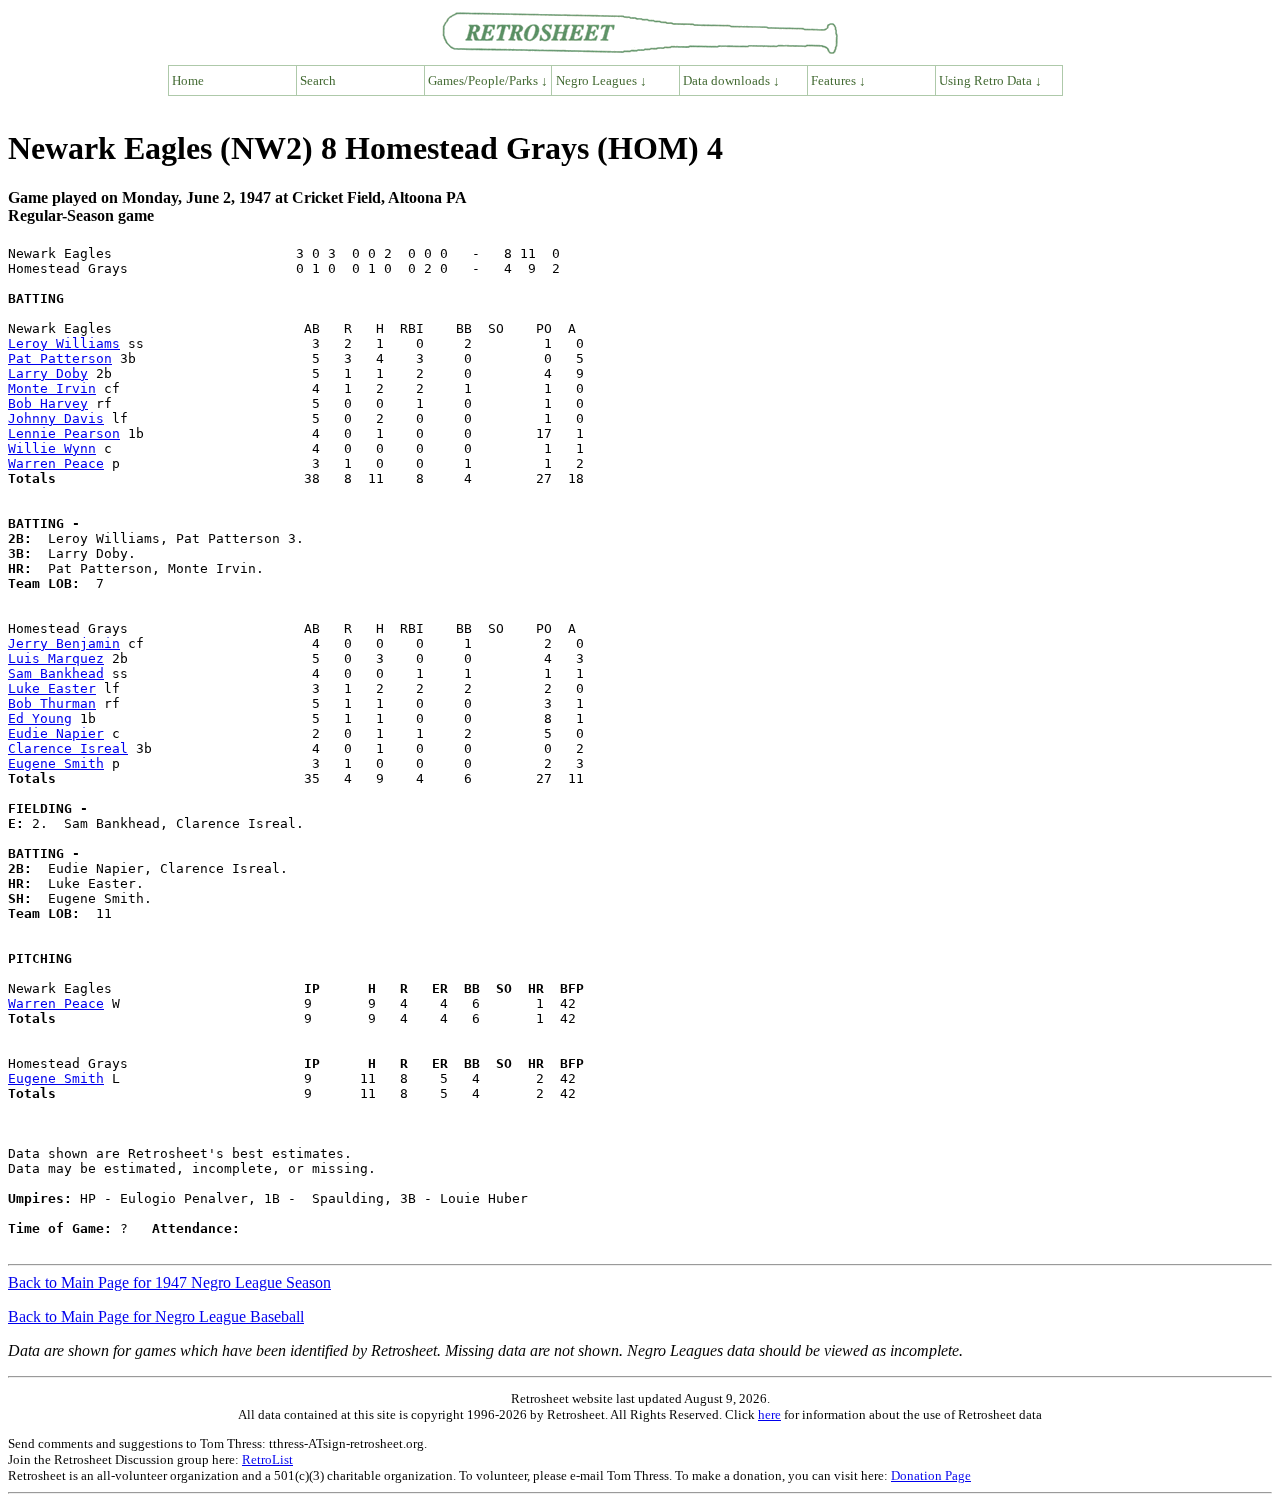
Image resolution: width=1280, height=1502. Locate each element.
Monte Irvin (52, 388)
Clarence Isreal (68, 748)
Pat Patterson (60, 358)
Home (188, 80)
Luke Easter (52, 688)
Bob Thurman (52, 703)
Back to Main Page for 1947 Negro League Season (169, 1282)
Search (318, 80)
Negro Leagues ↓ (601, 80)
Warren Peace (56, 463)
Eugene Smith (56, 763)
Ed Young (40, 718)
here (769, 1414)
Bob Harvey (48, 403)
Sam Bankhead (56, 673)
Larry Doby (48, 373)
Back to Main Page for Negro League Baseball (156, 1316)
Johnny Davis (56, 418)
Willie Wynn (52, 448)
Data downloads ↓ (731, 80)
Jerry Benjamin (64, 643)
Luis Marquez (56, 658)
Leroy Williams (64, 343)
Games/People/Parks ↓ (488, 80)
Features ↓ (838, 80)
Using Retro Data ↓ (990, 80)
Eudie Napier (56, 733)
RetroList (267, 1459)
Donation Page (931, 1475)
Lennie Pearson (64, 433)
